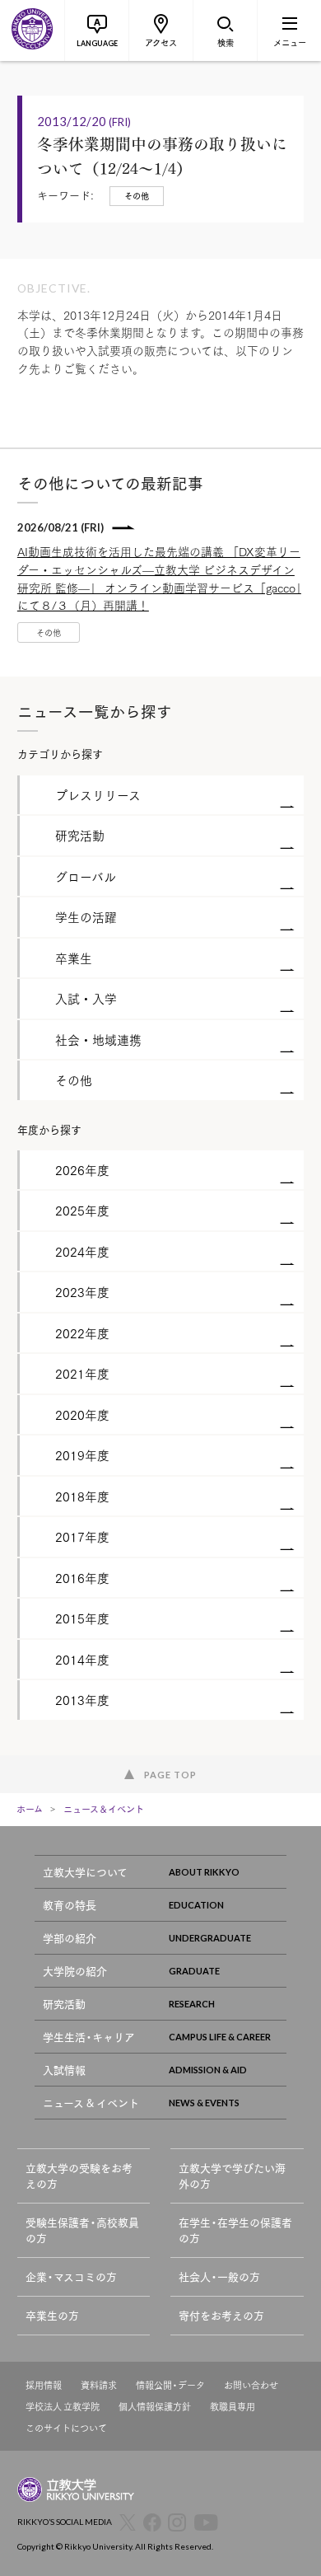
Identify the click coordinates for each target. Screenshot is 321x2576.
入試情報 (64, 2070)
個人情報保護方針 (155, 2407)
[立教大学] (32, 30)
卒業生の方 (52, 2315)
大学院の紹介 (75, 1971)
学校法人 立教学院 (63, 2407)
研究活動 (64, 2004)
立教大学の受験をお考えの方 (79, 2176)
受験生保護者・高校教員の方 (82, 2230)
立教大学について (85, 1872)
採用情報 (44, 2385)
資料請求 (99, 2385)
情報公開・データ (170, 2385)
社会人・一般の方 (219, 2276)
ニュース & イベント (91, 2103)
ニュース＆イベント (104, 1809)
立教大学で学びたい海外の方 (232, 2176)
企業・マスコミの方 (71, 2276)
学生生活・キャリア (89, 2037)
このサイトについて (66, 2428)
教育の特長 (70, 1905)
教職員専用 (233, 2407)
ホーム (30, 1809)
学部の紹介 (70, 1938)
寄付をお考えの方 (221, 2315)
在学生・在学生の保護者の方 (235, 2230)
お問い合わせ (251, 2385)
